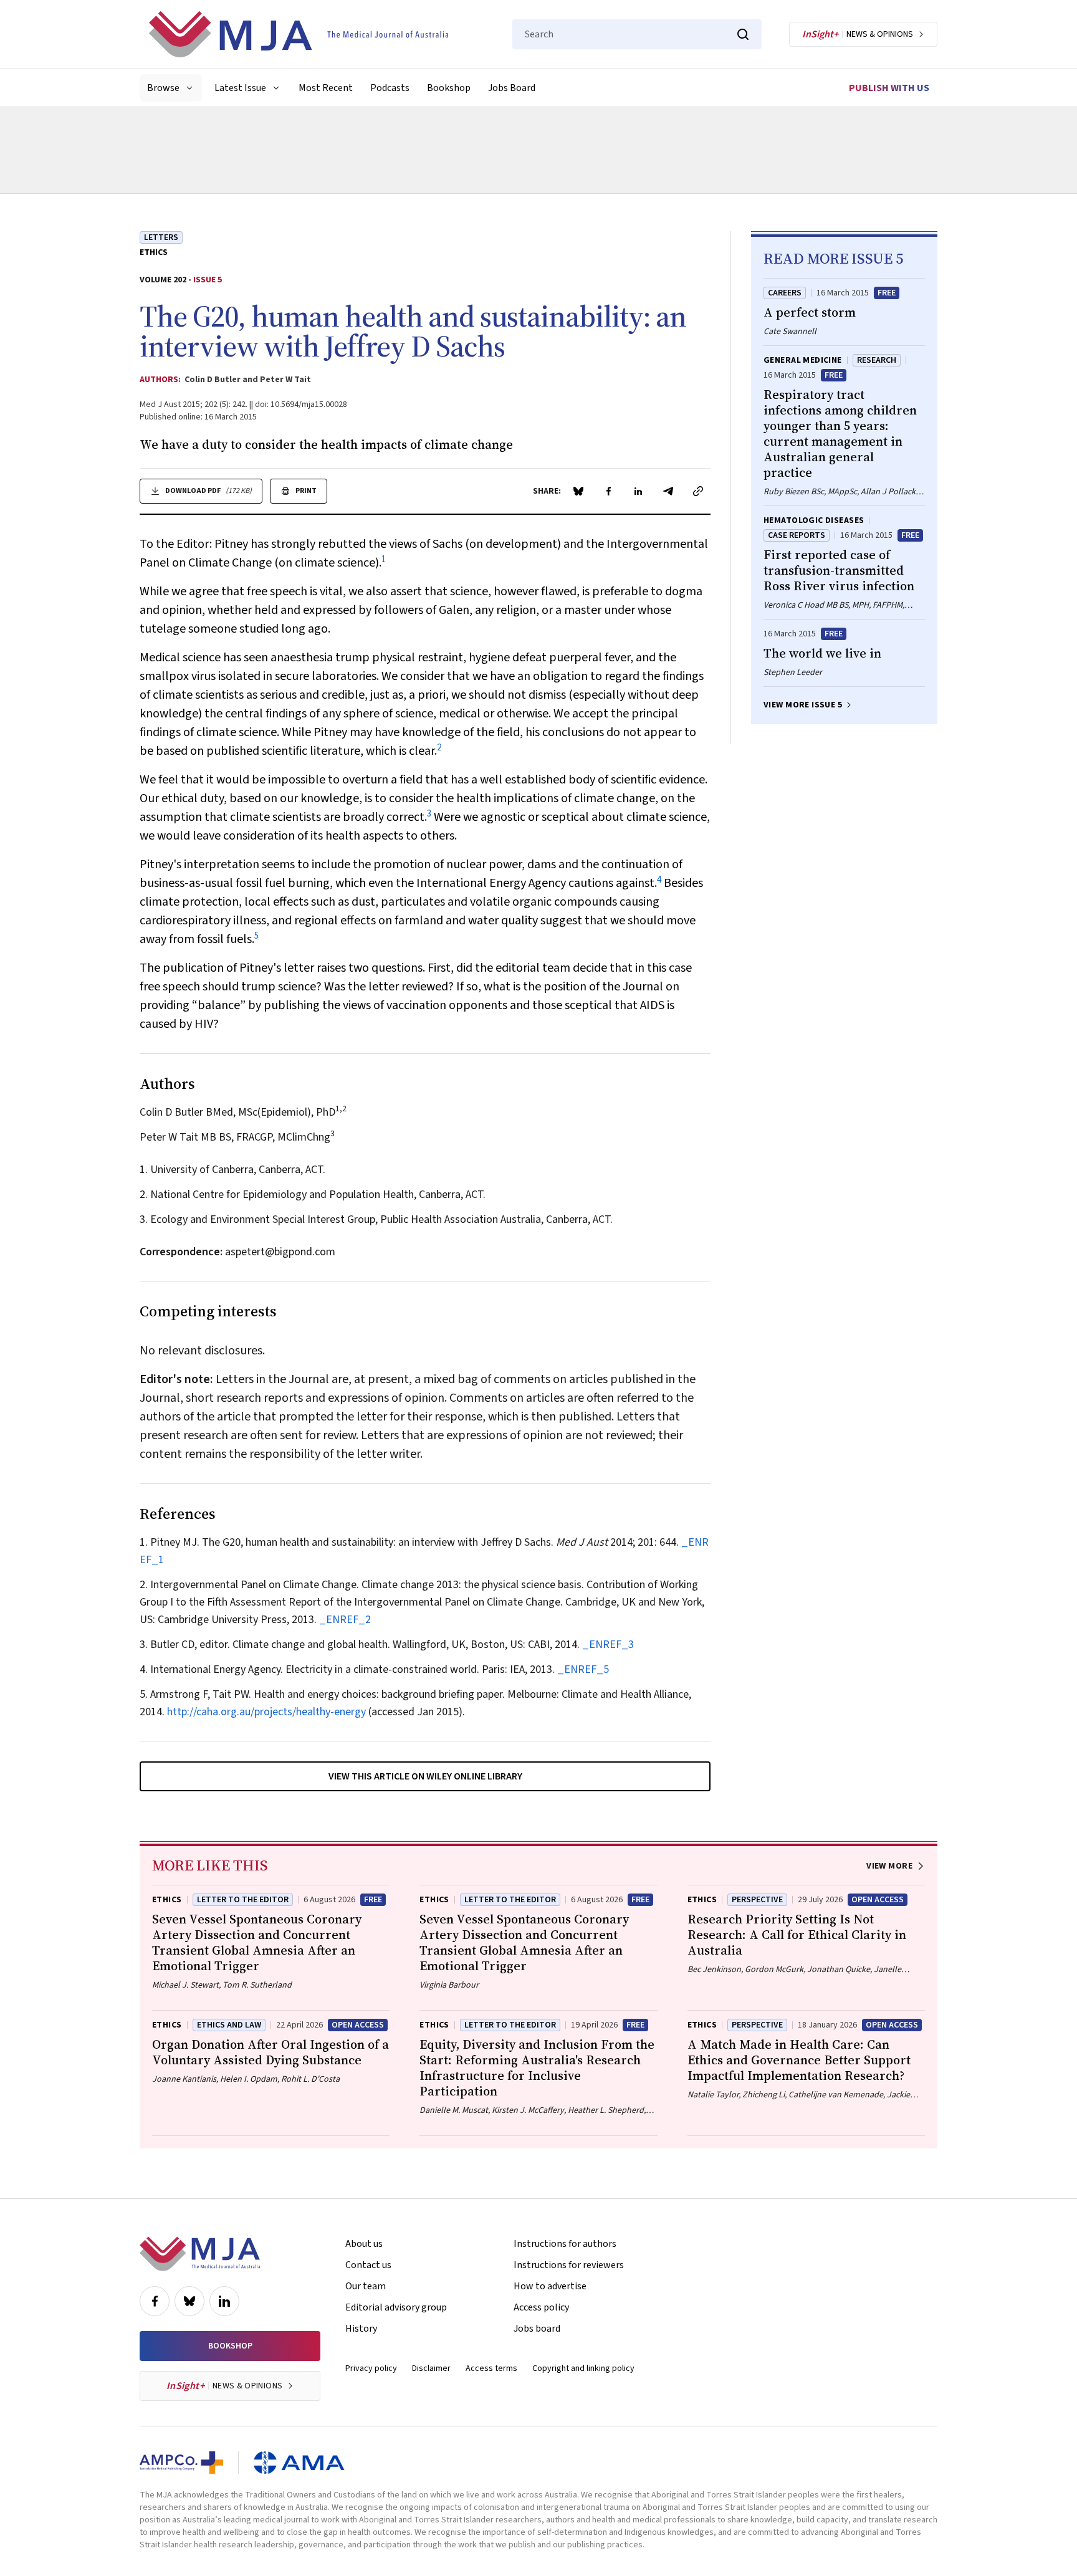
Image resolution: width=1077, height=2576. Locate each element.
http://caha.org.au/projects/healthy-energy (266, 1712)
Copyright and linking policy (583, 2368)
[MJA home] (200, 2254)
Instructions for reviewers (569, 2265)
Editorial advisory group (396, 2307)
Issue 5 (208, 280)
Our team (366, 2286)
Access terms (491, 2368)
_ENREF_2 (345, 1620)
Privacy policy (371, 2368)
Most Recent (326, 88)
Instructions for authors (565, 2244)
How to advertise (550, 2286)
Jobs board (537, 2329)
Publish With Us (889, 88)
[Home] (299, 34)
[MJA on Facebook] (155, 2301)
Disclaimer (431, 2368)
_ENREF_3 (608, 1645)
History (361, 2329)
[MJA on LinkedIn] (224, 2301)
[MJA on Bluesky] (189, 2301)
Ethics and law (229, 2025)
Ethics (154, 252)
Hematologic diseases (814, 520)
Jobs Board (512, 88)
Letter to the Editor (243, 1900)
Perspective (757, 1900)
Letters (161, 237)
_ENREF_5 (583, 1669)
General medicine (803, 360)
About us (364, 2244)
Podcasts (390, 88)
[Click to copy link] (698, 491)
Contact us (368, 2265)
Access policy (541, 2307)
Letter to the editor (510, 2025)
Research (877, 360)
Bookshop (449, 88)
